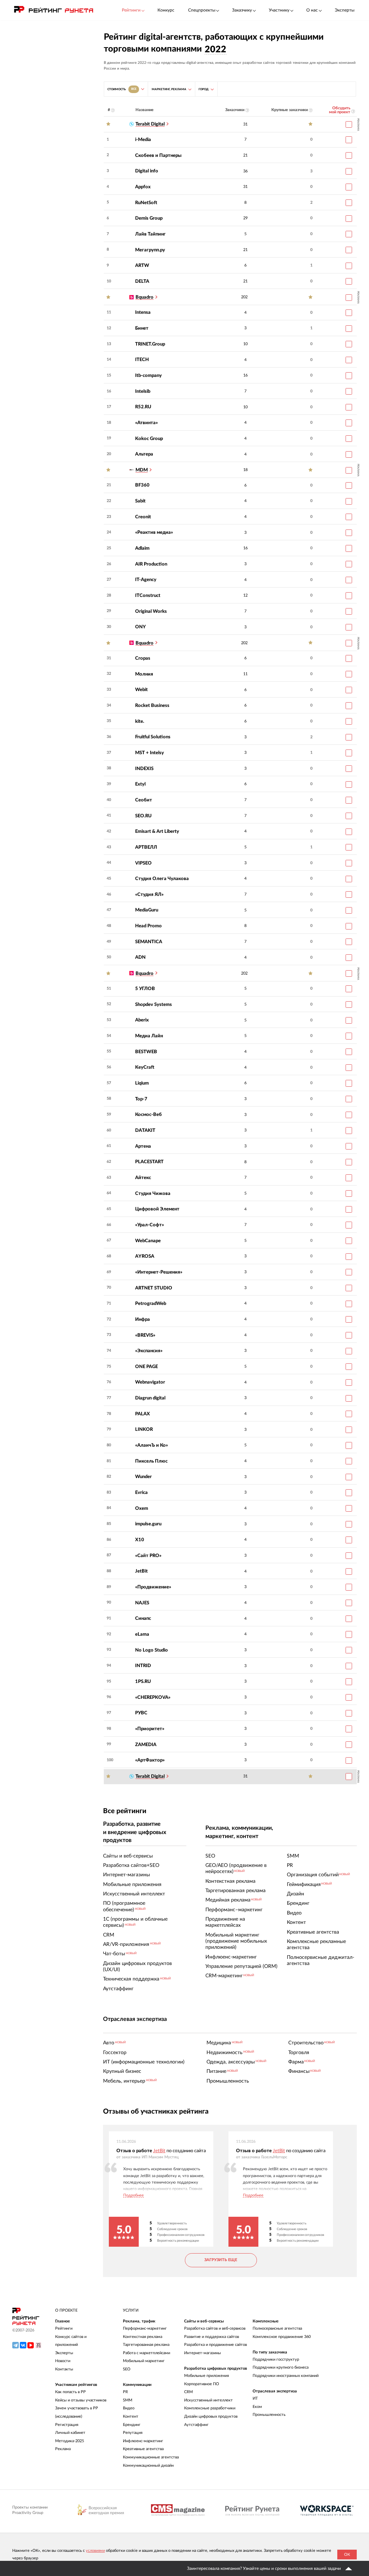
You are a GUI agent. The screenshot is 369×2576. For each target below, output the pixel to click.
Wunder (143, 1477)
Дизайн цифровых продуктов (211, 2416)
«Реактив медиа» (154, 532)
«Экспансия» (149, 1351)
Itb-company (148, 375)
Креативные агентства (143, 2449)
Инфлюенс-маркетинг (143, 2441)
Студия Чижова (153, 1194)
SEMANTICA (149, 942)
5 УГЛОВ (145, 989)
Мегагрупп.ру (150, 250)
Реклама (63, 2449)
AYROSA (145, 1256)
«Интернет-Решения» (159, 1272)
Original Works (151, 611)
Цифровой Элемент (157, 1209)
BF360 (142, 485)
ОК (347, 2555)
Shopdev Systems (154, 1005)
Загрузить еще (221, 2260)
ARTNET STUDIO (154, 1288)
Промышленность (269, 2415)
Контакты (64, 2369)
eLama (142, 1634)
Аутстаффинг (196, 2425)
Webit (141, 690)
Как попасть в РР (70, 2392)
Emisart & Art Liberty (157, 831)
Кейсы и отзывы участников (81, 2400)
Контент (131, 2416)
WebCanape (148, 1241)
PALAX (143, 1414)
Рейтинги (64, 2328)
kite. (140, 721)
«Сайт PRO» (148, 1556)
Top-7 (141, 1099)
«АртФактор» (150, 1760)
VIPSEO (143, 863)
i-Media (143, 140)
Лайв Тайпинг (150, 234)
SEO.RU (143, 816)
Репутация (133, 2433)
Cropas (143, 658)
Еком (257, 2407)
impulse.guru (148, 1524)
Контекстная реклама (143, 2337)
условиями (95, 2551)
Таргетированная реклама (146, 2345)
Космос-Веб (148, 1115)
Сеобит (144, 800)
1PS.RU (143, 1682)
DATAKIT (145, 1130)
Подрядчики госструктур (276, 2359)
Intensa (143, 312)
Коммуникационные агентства (151, 2457)
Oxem (142, 1508)
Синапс (143, 1618)
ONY (141, 627)
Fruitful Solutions (153, 737)
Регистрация (67, 2425)
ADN (140, 957)
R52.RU (143, 407)
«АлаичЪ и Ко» (152, 1445)
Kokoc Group (149, 439)
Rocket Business (152, 705)
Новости (63, 2361)
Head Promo (148, 926)
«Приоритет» (150, 1729)
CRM (188, 2392)
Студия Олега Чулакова (162, 879)
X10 (140, 1540)
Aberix (142, 1020)
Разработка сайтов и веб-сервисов (215, 2328)
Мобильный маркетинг (144, 2361)
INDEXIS (144, 769)
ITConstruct (148, 595)
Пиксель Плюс (151, 1461)
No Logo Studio (152, 1650)
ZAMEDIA (146, 1745)
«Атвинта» (146, 423)
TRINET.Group (150, 344)
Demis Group (149, 218)
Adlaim (142, 548)
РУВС (141, 1713)
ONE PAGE (146, 1367)
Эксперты (345, 10)
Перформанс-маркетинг (145, 2328)
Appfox (143, 187)
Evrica (141, 1493)
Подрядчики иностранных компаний (286, 2376)
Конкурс (166, 10)
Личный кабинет (70, 2433)
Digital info (147, 171)
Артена (143, 1146)
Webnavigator (150, 1382)
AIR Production (151, 564)
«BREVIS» (145, 1335)
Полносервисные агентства (277, 2328)
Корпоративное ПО (202, 2384)
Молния (144, 674)
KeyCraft (145, 1067)
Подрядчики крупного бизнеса (281, 2367)
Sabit (140, 501)
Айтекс (143, 1178)
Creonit (143, 517)
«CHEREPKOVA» (153, 1697)
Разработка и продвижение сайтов (215, 2345)
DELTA (142, 281)
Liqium (142, 1083)
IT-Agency (146, 580)
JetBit (141, 1571)
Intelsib (143, 391)
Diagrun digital (150, 1398)
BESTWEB (146, 1052)
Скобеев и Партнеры (158, 155)
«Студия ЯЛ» (149, 894)
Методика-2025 (70, 2441)
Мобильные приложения (206, 2376)
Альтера (144, 454)
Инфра (143, 1319)
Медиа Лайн (149, 1036)
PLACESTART (149, 1162)
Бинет (142, 328)
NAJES (142, 1603)
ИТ (255, 2398)
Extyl (140, 784)
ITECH (142, 360)
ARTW (142, 265)
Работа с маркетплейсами (146, 2353)
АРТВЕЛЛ (146, 847)
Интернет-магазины (203, 2353)
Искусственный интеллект (208, 2400)
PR (125, 2392)
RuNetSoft (146, 203)
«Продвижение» (153, 1587)
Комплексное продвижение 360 (282, 2337)
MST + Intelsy (150, 753)
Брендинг (132, 2425)
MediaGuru (147, 910)
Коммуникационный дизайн (148, 2465)
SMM (128, 2400)
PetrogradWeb (151, 1304)
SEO (127, 2369)
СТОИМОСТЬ (122, 89)
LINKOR (144, 1429)
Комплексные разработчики (210, 2408)
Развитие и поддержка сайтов (212, 2337)
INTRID (143, 1666)
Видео (129, 2408)
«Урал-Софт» (150, 1225)
